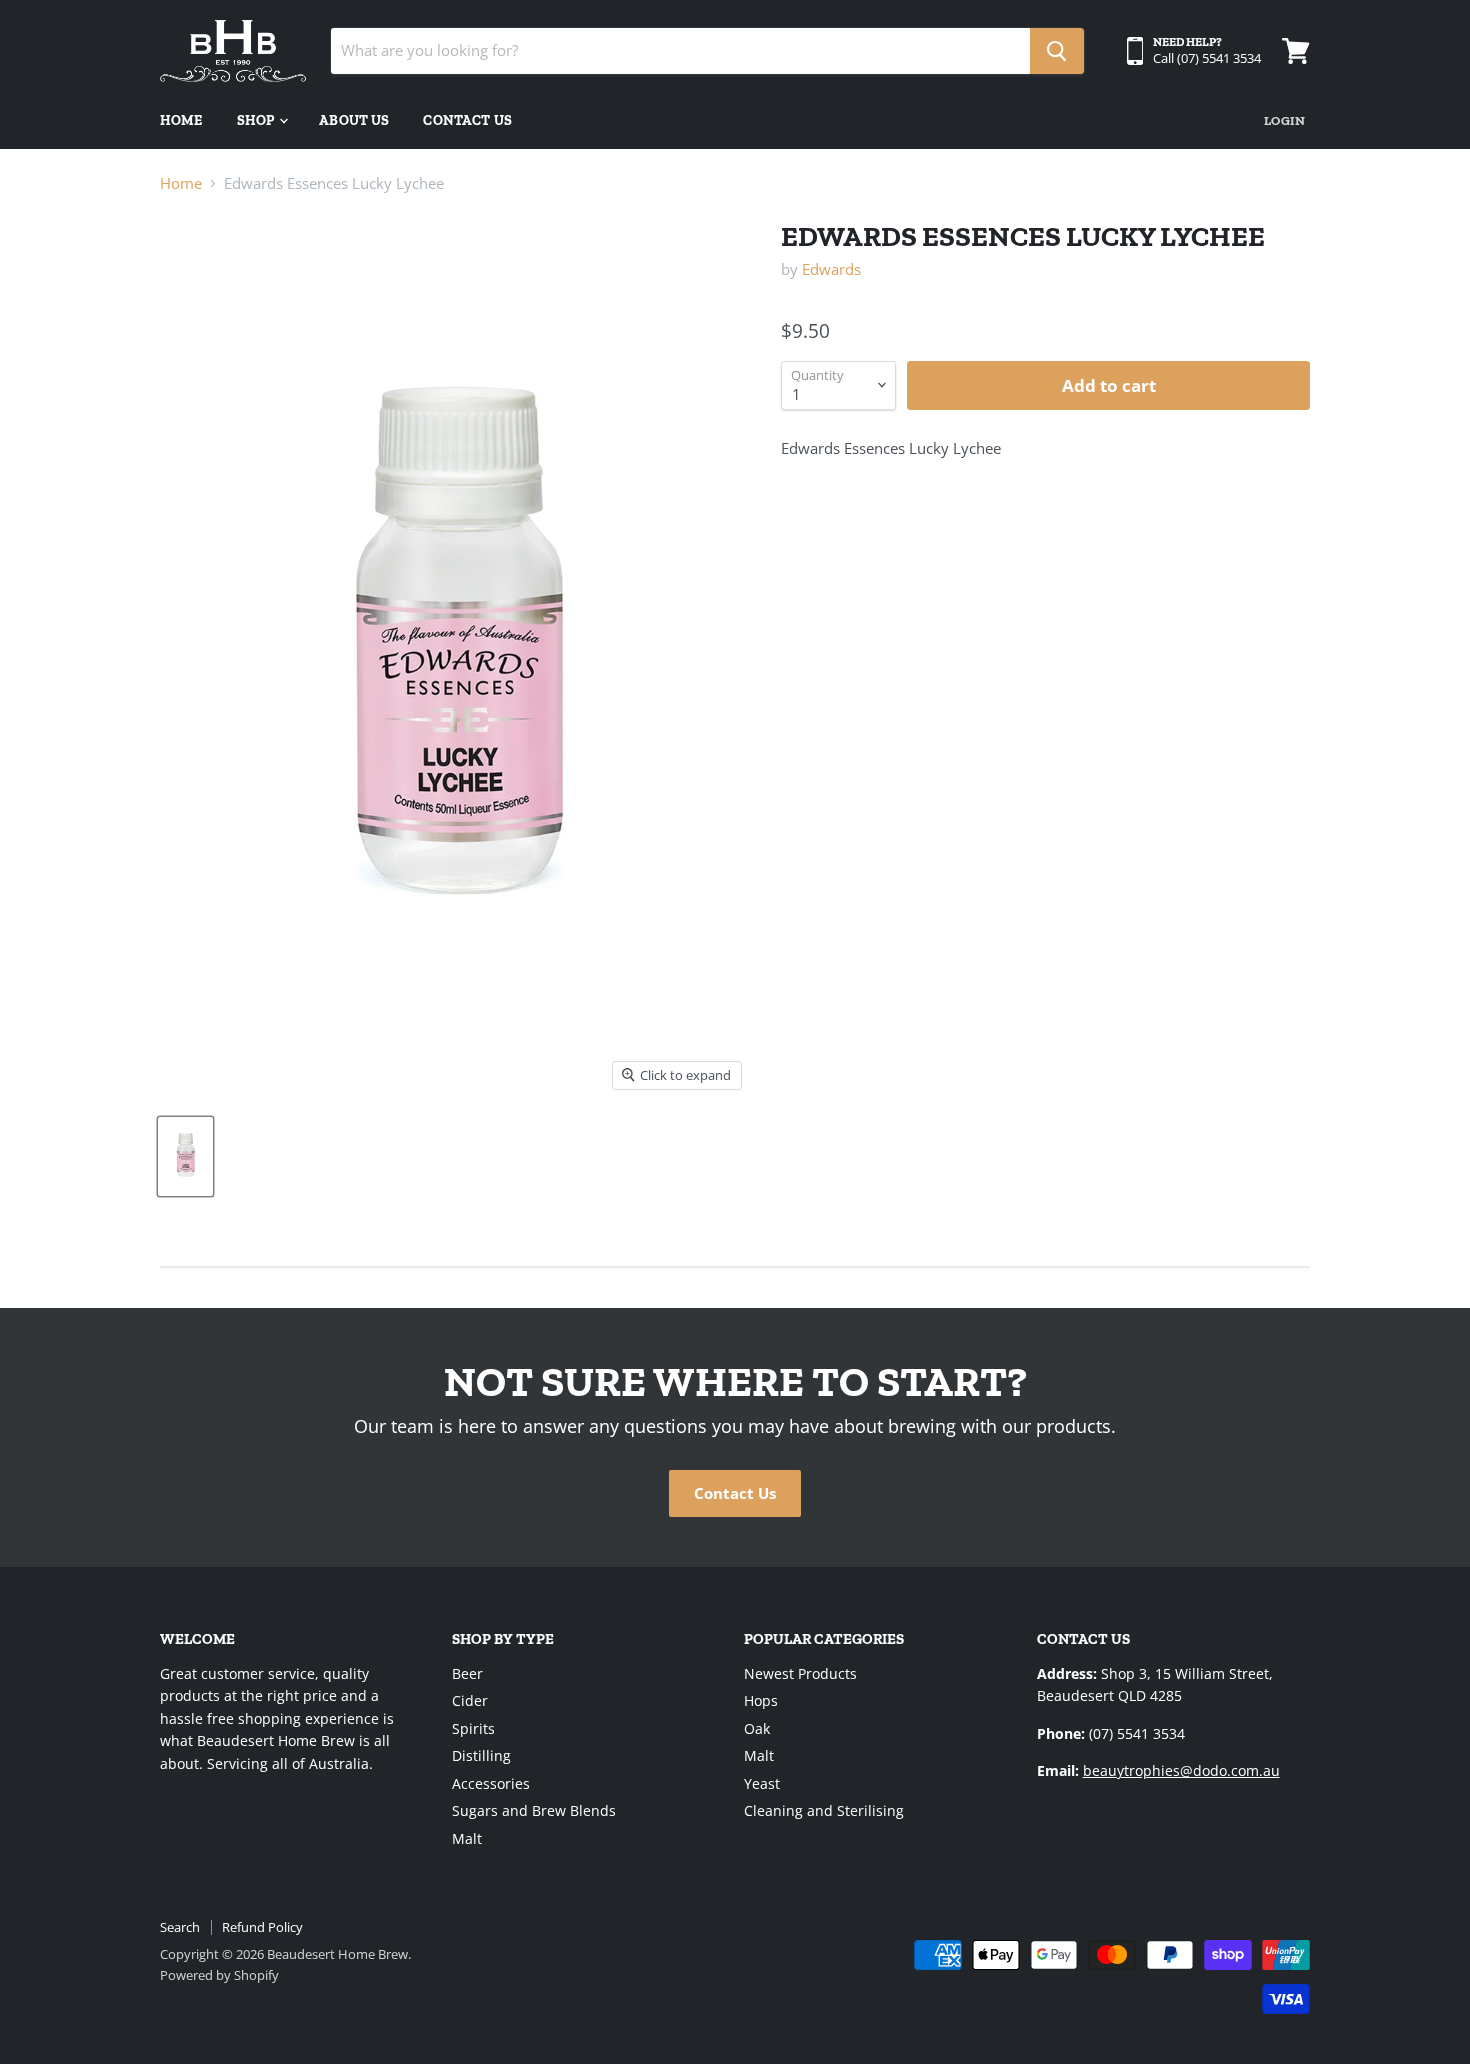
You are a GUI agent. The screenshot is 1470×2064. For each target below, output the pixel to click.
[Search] (1057, 51)
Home (181, 120)
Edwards (831, 269)
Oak (757, 1728)
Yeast (762, 1783)
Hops (761, 1700)
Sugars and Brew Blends (534, 1810)
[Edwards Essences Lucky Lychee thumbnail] (185, 1156)
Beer (467, 1673)
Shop (257, 120)
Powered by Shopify (219, 1975)
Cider (470, 1700)
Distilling (481, 1755)
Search (180, 1927)
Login (1284, 120)
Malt (467, 1838)
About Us (354, 120)
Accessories (491, 1783)
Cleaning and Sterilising (824, 1810)
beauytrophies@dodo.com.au (1181, 1770)
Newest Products (800, 1673)
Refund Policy (262, 1927)
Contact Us (467, 120)
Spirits (473, 1728)
